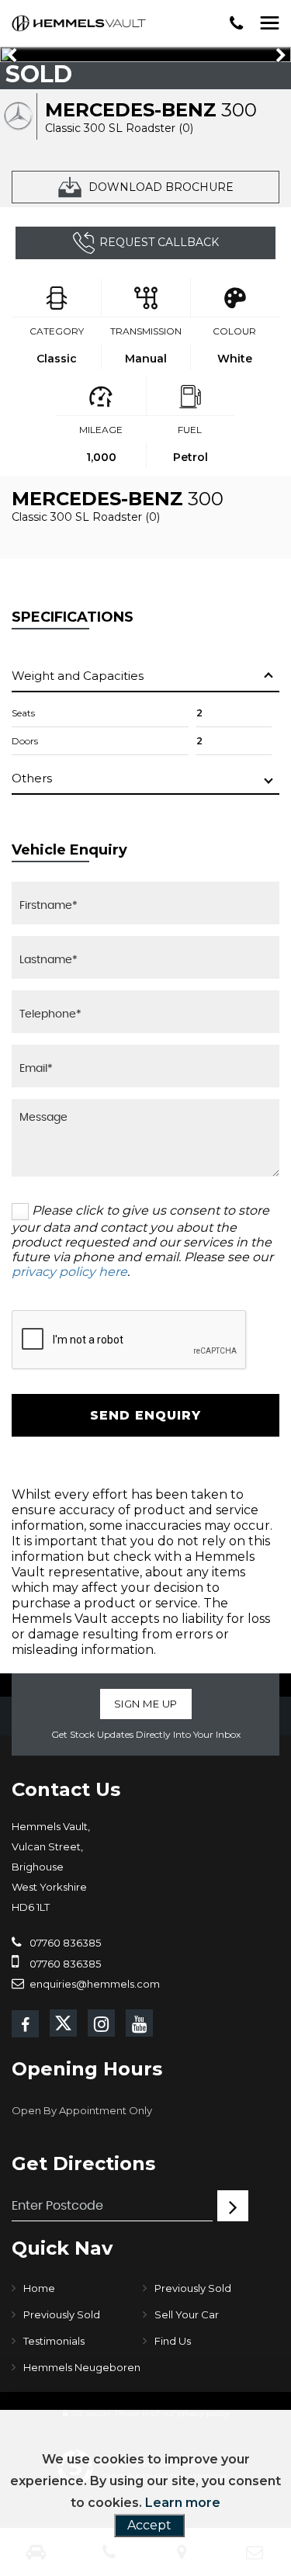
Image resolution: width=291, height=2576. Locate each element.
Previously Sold (193, 2288)
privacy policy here (69, 1272)
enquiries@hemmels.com (94, 1984)
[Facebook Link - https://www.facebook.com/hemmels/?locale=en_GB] (25, 2024)
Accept (149, 2525)
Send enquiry (145, 1415)
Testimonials (54, 2341)
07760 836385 (64, 1943)
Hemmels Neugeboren (82, 2367)
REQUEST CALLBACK (159, 242)
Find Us (173, 2341)
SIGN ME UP (146, 1704)
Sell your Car (187, 2314)
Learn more (183, 2503)
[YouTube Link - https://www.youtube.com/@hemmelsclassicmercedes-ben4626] (139, 2023)
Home (39, 2288)
